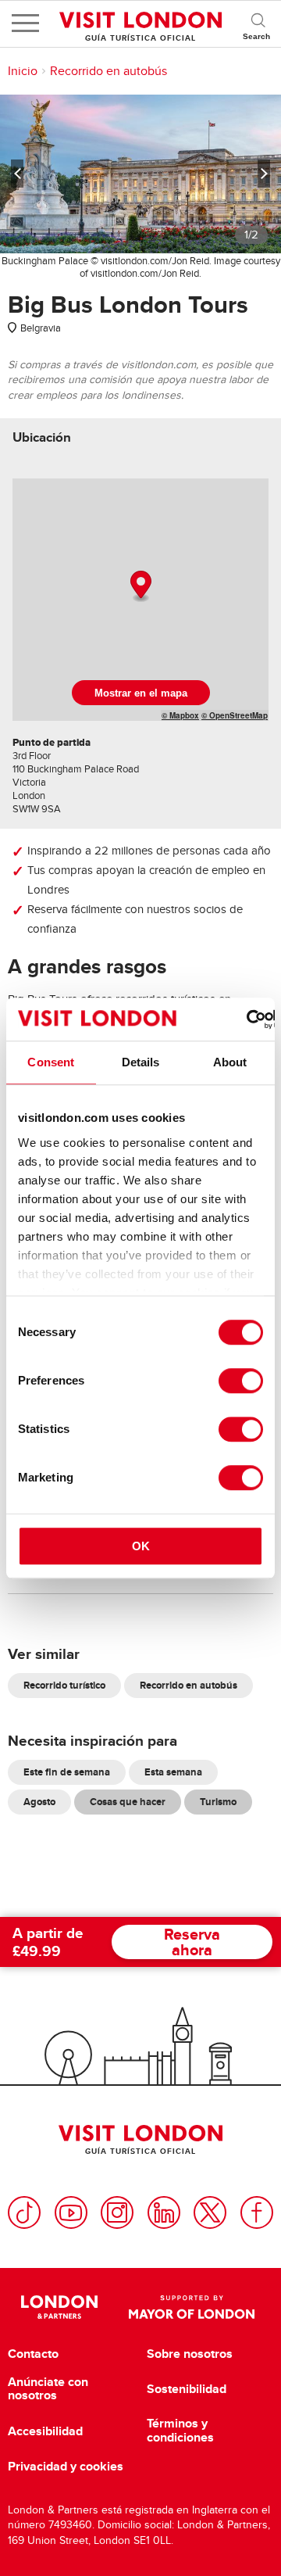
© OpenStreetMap (235, 715)
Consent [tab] (51, 1062)
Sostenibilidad (187, 2389)
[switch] (241, 1381)
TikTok (24, 2212)
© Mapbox (180, 715)
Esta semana (173, 1772)
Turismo (218, 1802)
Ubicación (42, 437)
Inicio (23, 71)
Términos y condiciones (180, 2430)
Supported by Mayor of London (192, 2307)
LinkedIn (164, 2212)
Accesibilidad (45, 2431)
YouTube (71, 2212)
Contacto (33, 2354)
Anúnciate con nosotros (48, 2389)
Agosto (39, 1802)
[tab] (42, 437)
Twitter (210, 2212)
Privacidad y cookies (66, 2467)
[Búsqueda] (258, 23)
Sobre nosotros (190, 2354)
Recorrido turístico (64, 1685)
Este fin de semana (67, 1772)
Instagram (117, 2212)
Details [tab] (141, 1062)
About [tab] (230, 1062)
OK (141, 1546)
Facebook (257, 2212)
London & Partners (59, 2307)
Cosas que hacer (128, 1802)
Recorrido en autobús (108, 71)
